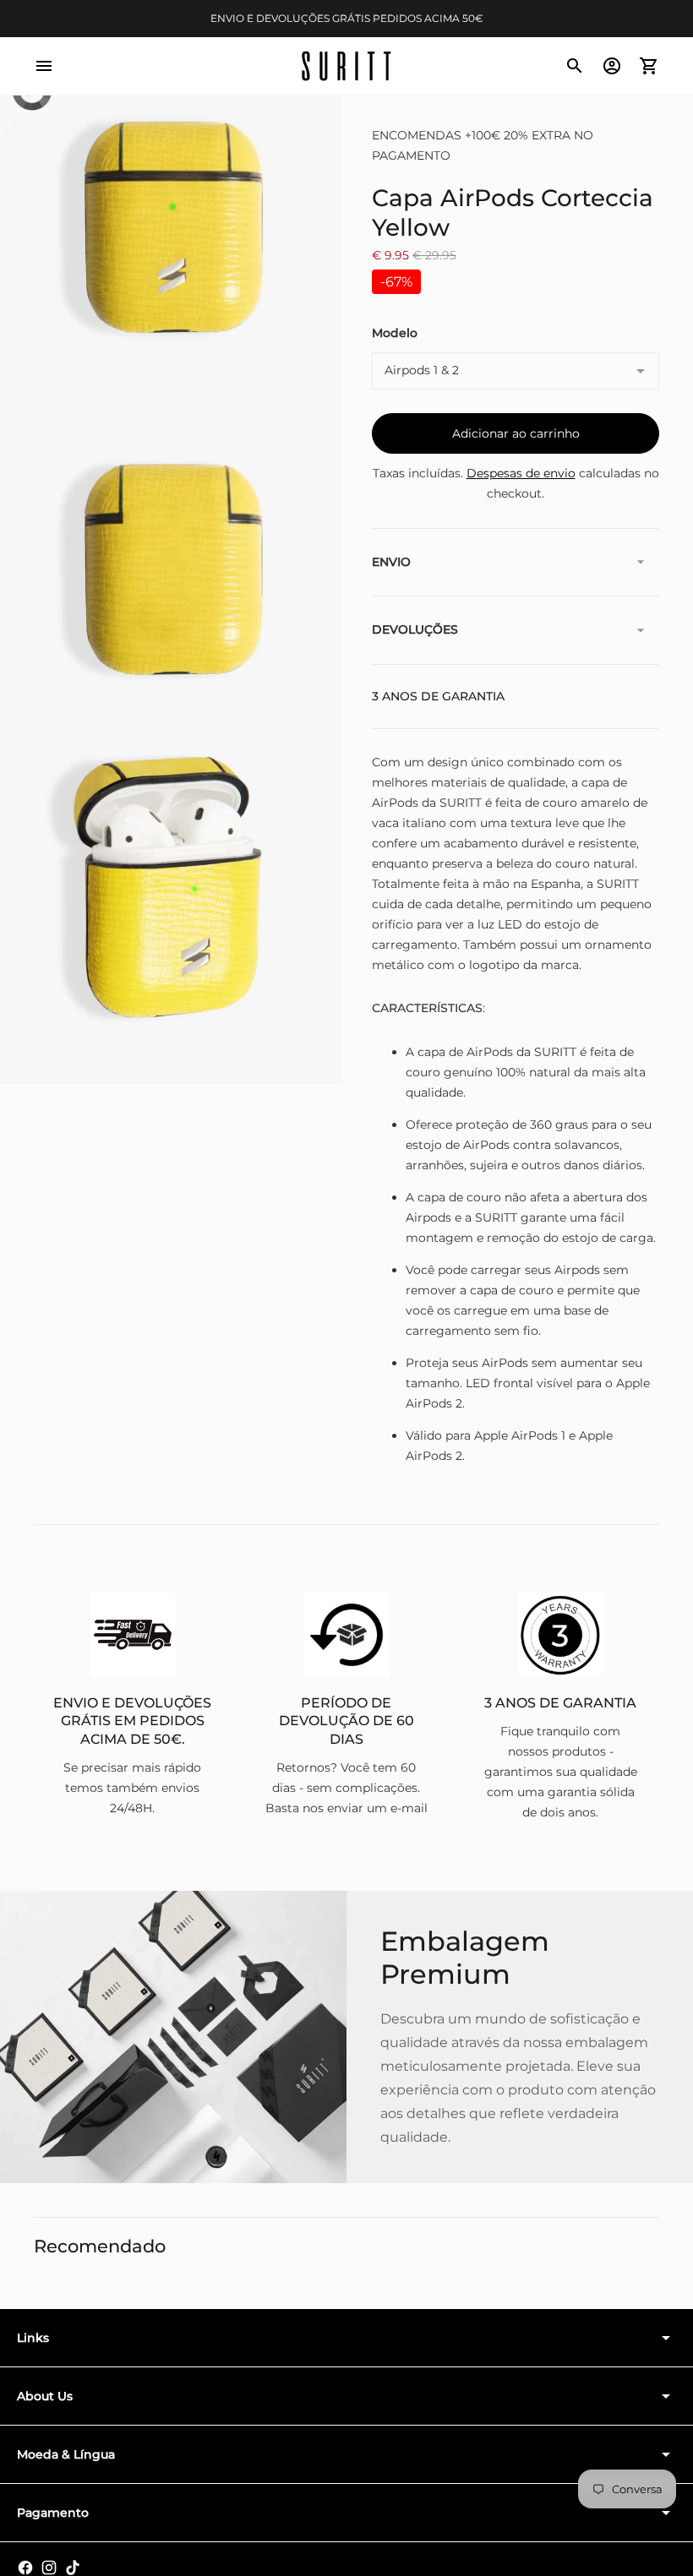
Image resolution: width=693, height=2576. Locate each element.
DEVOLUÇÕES (415, 629)
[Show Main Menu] (44, 66)
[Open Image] (171, 229)
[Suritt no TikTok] (73, 2568)
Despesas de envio (521, 473)
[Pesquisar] (575, 66)
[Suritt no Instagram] (49, 2568)
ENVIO (391, 562)
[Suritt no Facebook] (25, 2568)
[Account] (612, 66)
